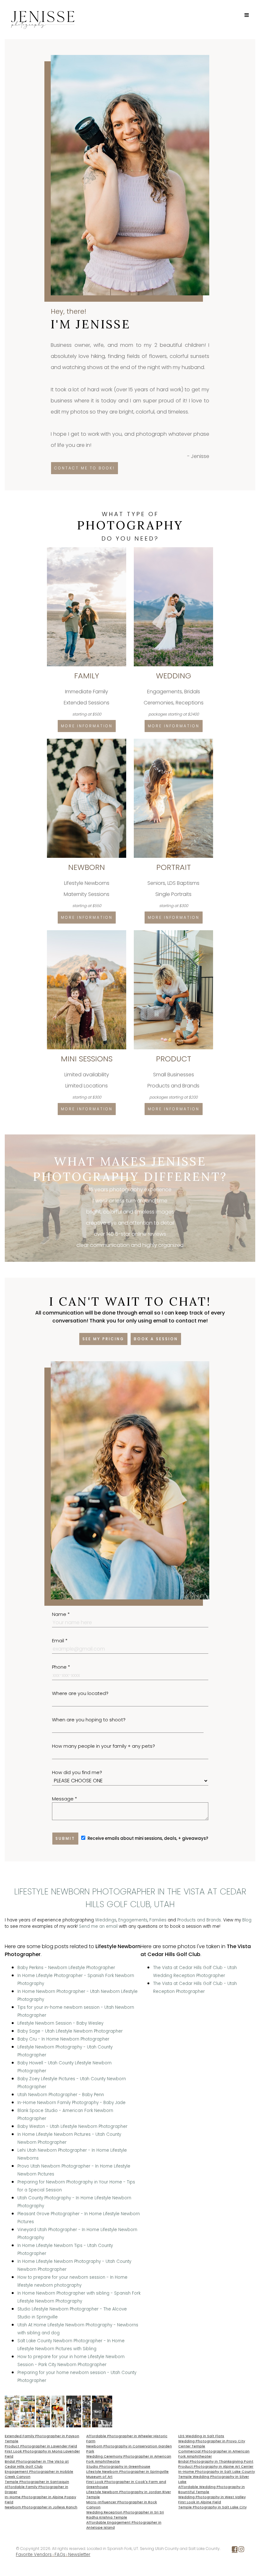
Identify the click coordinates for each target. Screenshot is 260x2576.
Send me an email (98, 1926)
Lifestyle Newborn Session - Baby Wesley (60, 2023)
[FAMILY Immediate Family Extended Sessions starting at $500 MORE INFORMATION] (87, 550)
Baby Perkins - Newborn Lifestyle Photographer (66, 1968)
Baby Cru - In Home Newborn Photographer (63, 2039)
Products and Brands (199, 1920)
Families (158, 1920)
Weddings (106, 1920)
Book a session (156, 1339)
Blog (247, 1920)
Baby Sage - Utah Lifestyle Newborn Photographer (70, 2031)
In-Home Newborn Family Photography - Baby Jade (71, 2103)
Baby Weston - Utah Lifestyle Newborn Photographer (72, 2126)
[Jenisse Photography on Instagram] (241, 2550)
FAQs (60, 2555)
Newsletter (79, 2555)
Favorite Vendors (34, 2555)
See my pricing (103, 1339)
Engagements (133, 1920)
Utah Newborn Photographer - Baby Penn (61, 2095)
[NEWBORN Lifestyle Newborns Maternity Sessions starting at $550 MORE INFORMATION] (87, 741)
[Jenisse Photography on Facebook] (235, 2550)
